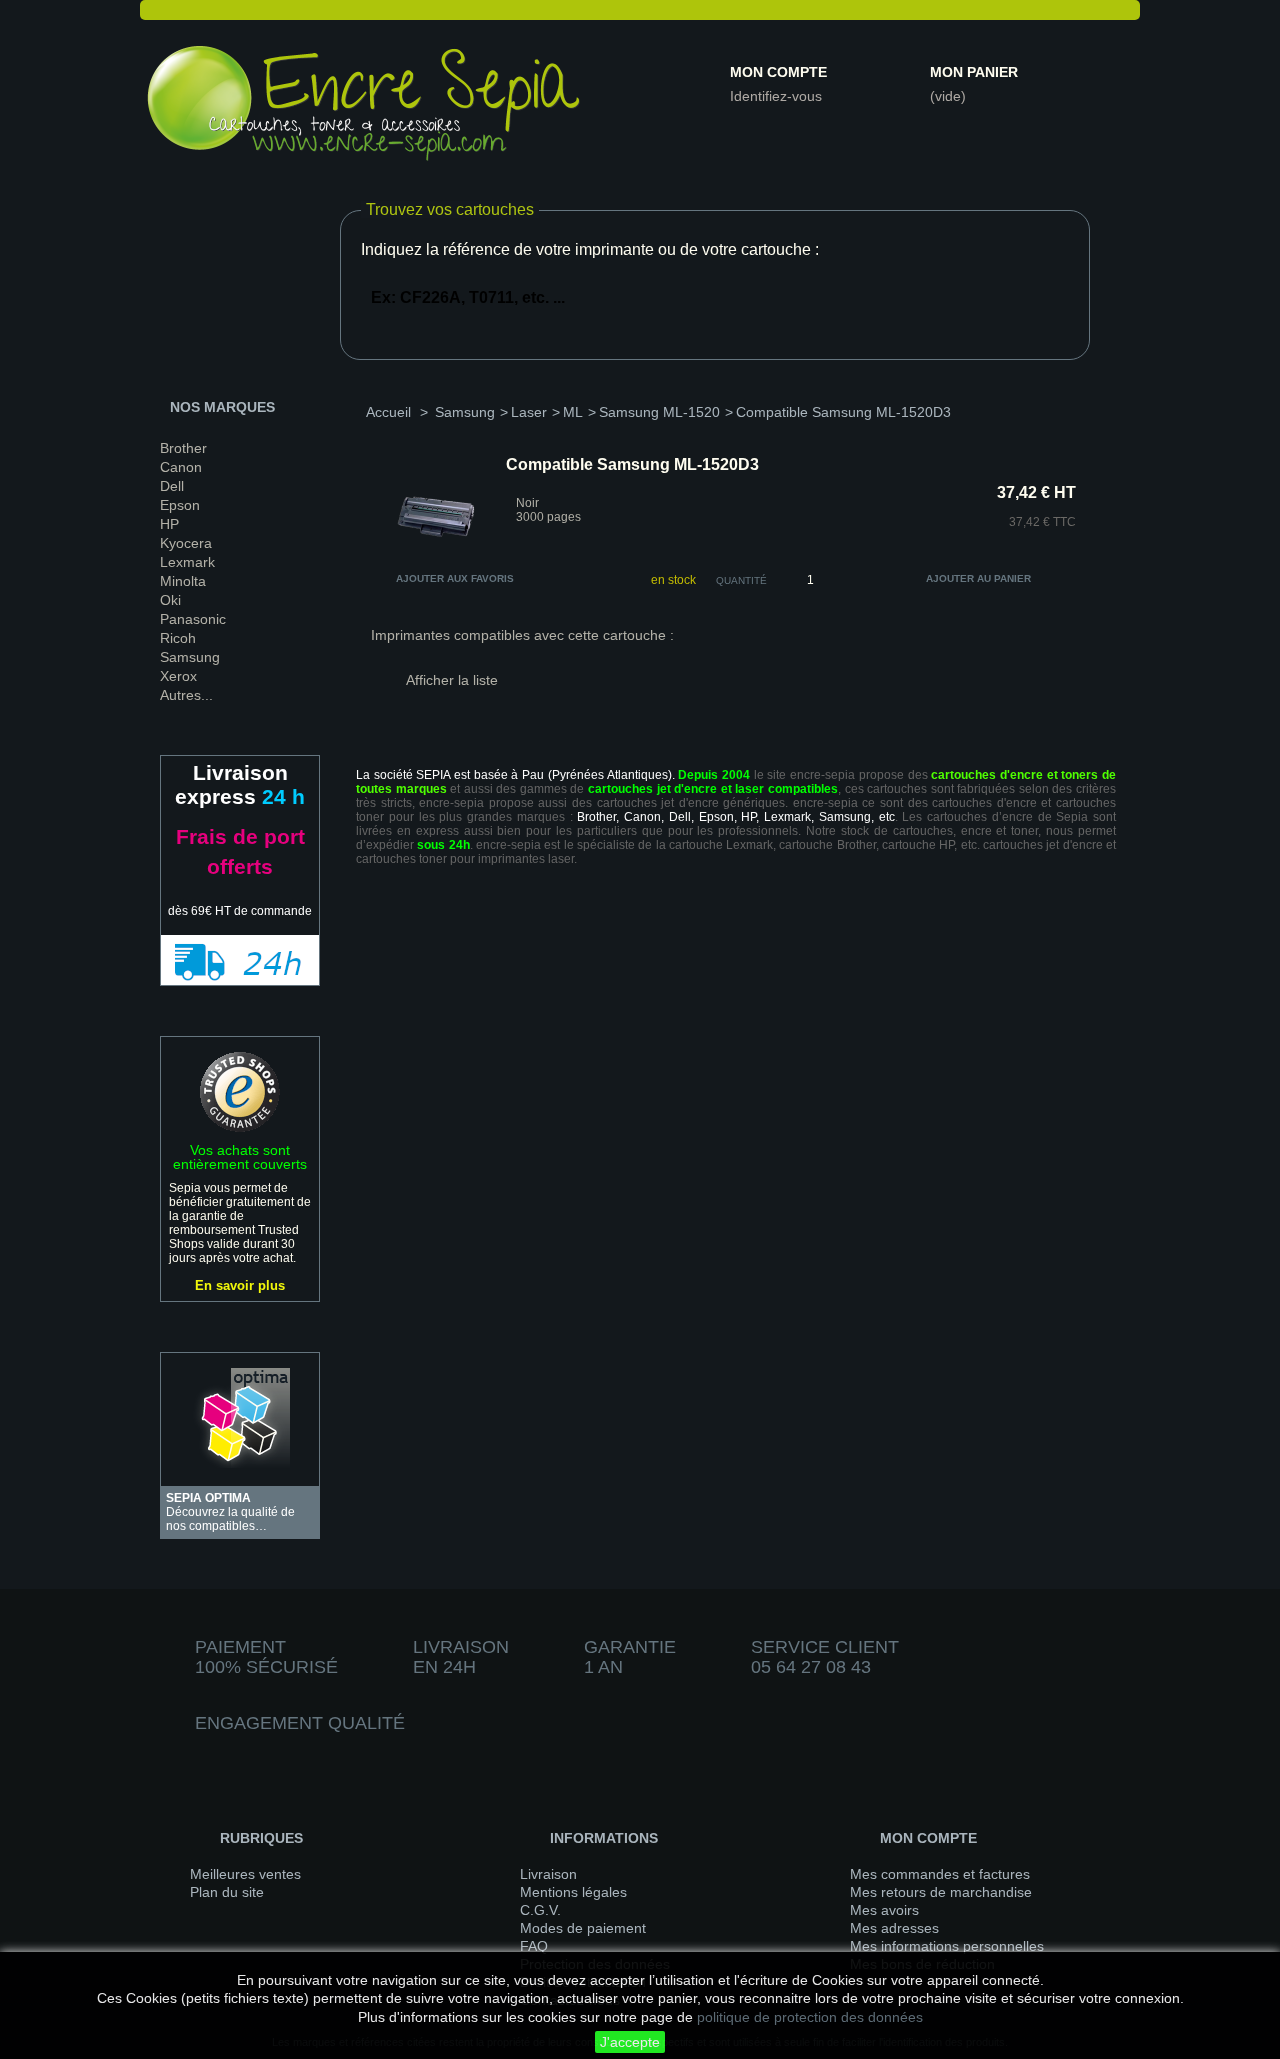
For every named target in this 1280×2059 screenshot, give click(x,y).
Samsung (190, 657)
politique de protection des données (810, 2017)
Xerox (178, 676)
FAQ (534, 1946)
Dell (172, 486)
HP (169, 524)
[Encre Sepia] (365, 107)
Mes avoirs (884, 1910)
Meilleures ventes (245, 1874)
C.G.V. (540, 1910)
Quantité (741, 580)
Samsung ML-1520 (659, 412)
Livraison (548, 1874)
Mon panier (974, 72)
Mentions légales (573, 1892)
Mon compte (778, 72)
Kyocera (186, 543)
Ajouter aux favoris (455, 578)
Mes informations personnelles (947, 1946)
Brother (183, 448)
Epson (180, 505)
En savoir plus (240, 1285)
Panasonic (193, 619)
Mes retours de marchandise (941, 1892)
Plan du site (227, 1892)
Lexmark (187, 562)
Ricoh (178, 638)
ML (573, 412)
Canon (181, 467)
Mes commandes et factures (940, 1874)
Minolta (183, 581)
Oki (170, 600)
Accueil (388, 412)
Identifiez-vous (776, 96)
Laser (529, 412)
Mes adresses (894, 1928)
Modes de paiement (583, 1928)
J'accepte (630, 2042)
